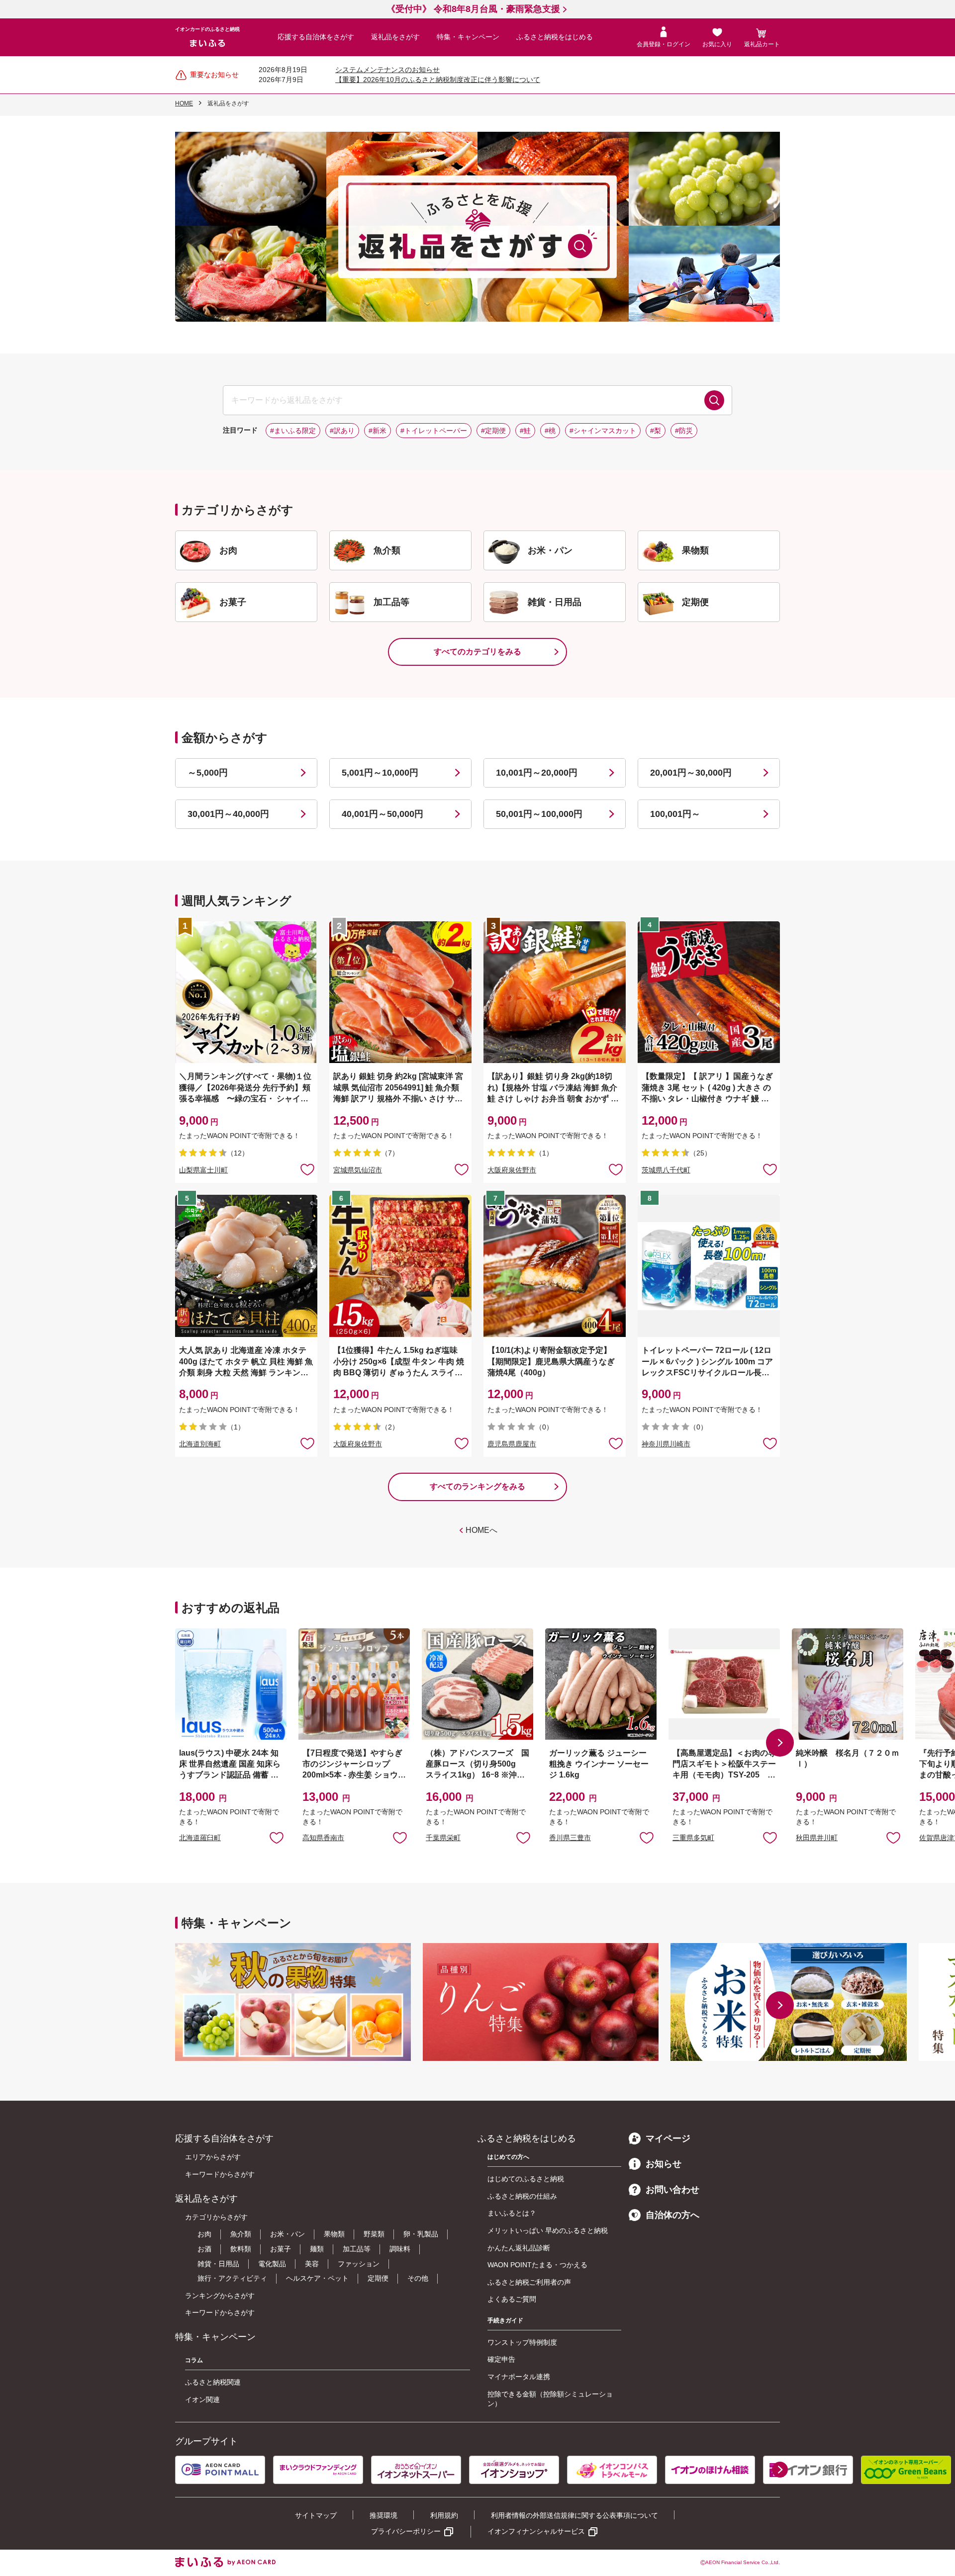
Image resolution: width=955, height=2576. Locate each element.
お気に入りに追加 (277, 1837)
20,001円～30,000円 (691, 773)
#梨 (656, 431)
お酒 (204, 2249)
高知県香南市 (323, 1838)
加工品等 (357, 2249)
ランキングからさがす (220, 2296)
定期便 (378, 2278)
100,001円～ (675, 814)
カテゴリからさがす (216, 2217)
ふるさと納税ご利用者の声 (529, 2282)
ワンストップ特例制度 (522, 2342)
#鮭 (525, 431)
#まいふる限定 (293, 431)
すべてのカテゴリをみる (477, 652)
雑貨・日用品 (218, 2264)
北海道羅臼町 (200, 1838)
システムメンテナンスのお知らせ (387, 70)
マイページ (668, 2138)
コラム (194, 2360)
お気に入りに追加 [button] (307, 1169)
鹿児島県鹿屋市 (512, 1444)
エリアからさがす (213, 2157)
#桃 (550, 431)
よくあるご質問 (512, 2299)
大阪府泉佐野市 (512, 1170)
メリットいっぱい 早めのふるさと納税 (548, 2230)
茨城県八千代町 (666, 1170)
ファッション (359, 2264)
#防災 (684, 431)
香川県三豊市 (570, 1838)
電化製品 (272, 2264)
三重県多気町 (693, 1838)
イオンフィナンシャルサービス (536, 2531)
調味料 (400, 2249)
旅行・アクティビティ (232, 2278)
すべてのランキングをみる (477, 1486)
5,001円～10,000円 (380, 773)
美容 (312, 2264)
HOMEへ (481, 1530)
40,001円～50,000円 (382, 814)
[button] (780, 1743)
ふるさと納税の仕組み (522, 2196)
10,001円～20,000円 (537, 773)
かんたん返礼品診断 (519, 2248)
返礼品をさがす (395, 37)
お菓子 (281, 2249)
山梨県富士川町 (203, 1170)
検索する (714, 400)
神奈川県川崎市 (666, 1444)
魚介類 (241, 2234)
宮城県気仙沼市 (358, 1170)
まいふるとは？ (512, 2213)
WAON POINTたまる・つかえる (537, 2265)
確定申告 (501, 2359)
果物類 (334, 2234)
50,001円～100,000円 (539, 814)
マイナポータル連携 (519, 2377)
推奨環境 (383, 2515)
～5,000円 (208, 773)
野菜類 (374, 2234)
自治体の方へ (672, 2215)
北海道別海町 (200, 1444)
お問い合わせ (672, 2190)
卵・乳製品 (421, 2234)
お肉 (204, 2234)
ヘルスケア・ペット (317, 2278)
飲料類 (241, 2249)
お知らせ (664, 2164)
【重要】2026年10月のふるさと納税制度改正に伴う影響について (438, 80)
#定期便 (493, 431)
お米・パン (287, 2234)
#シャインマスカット (603, 431)
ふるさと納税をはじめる (555, 37)
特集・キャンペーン (468, 37)
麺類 (317, 2249)
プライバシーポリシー (406, 2531)
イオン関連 (202, 2399)
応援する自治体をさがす (316, 37)
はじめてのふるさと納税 (526, 2179)
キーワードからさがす (220, 2174)
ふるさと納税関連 (213, 2382)
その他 (418, 2278)
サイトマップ (316, 2515)
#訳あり (342, 431)
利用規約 (444, 2515)
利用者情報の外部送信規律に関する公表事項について (574, 2515)
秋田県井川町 (817, 1838)
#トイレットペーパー (434, 431)
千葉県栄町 (443, 1838)
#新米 (378, 431)
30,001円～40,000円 (228, 814)
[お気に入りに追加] (307, 1169)
